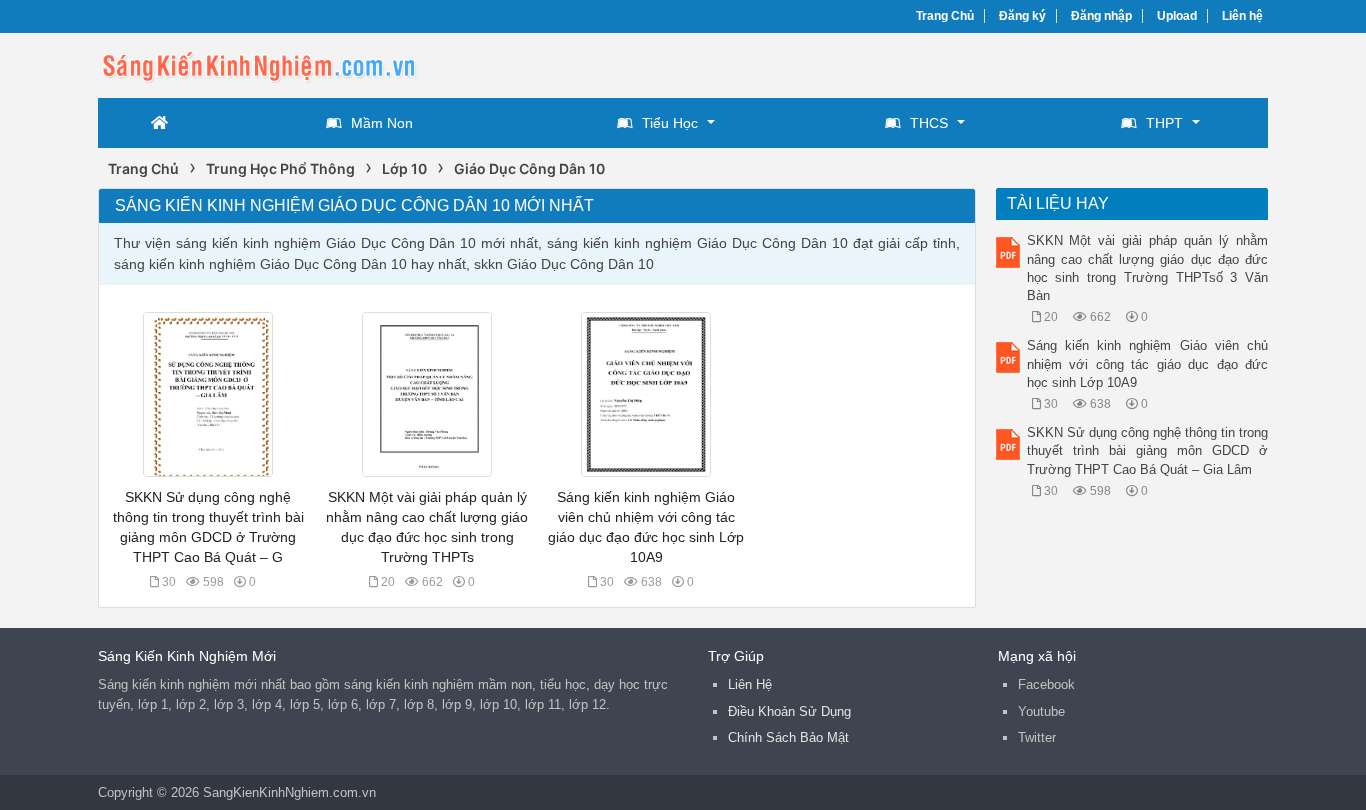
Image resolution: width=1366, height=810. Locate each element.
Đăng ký (1022, 16)
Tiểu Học (670, 123)
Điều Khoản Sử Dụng (789, 711)
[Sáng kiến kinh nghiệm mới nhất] (258, 63)
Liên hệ (1242, 16)
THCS (929, 123)
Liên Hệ (750, 684)
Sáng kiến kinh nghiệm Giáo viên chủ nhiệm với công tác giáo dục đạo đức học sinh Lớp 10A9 (1148, 363)
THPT (1164, 123)
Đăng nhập (1101, 16)
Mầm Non (382, 123)
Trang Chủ (945, 16)
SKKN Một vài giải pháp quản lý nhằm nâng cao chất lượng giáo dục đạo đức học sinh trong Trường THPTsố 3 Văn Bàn (1148, 268)
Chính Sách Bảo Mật (788, 737)
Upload (1177, 16)
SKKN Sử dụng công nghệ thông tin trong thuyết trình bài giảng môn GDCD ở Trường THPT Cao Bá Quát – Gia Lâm (1148, 450)
